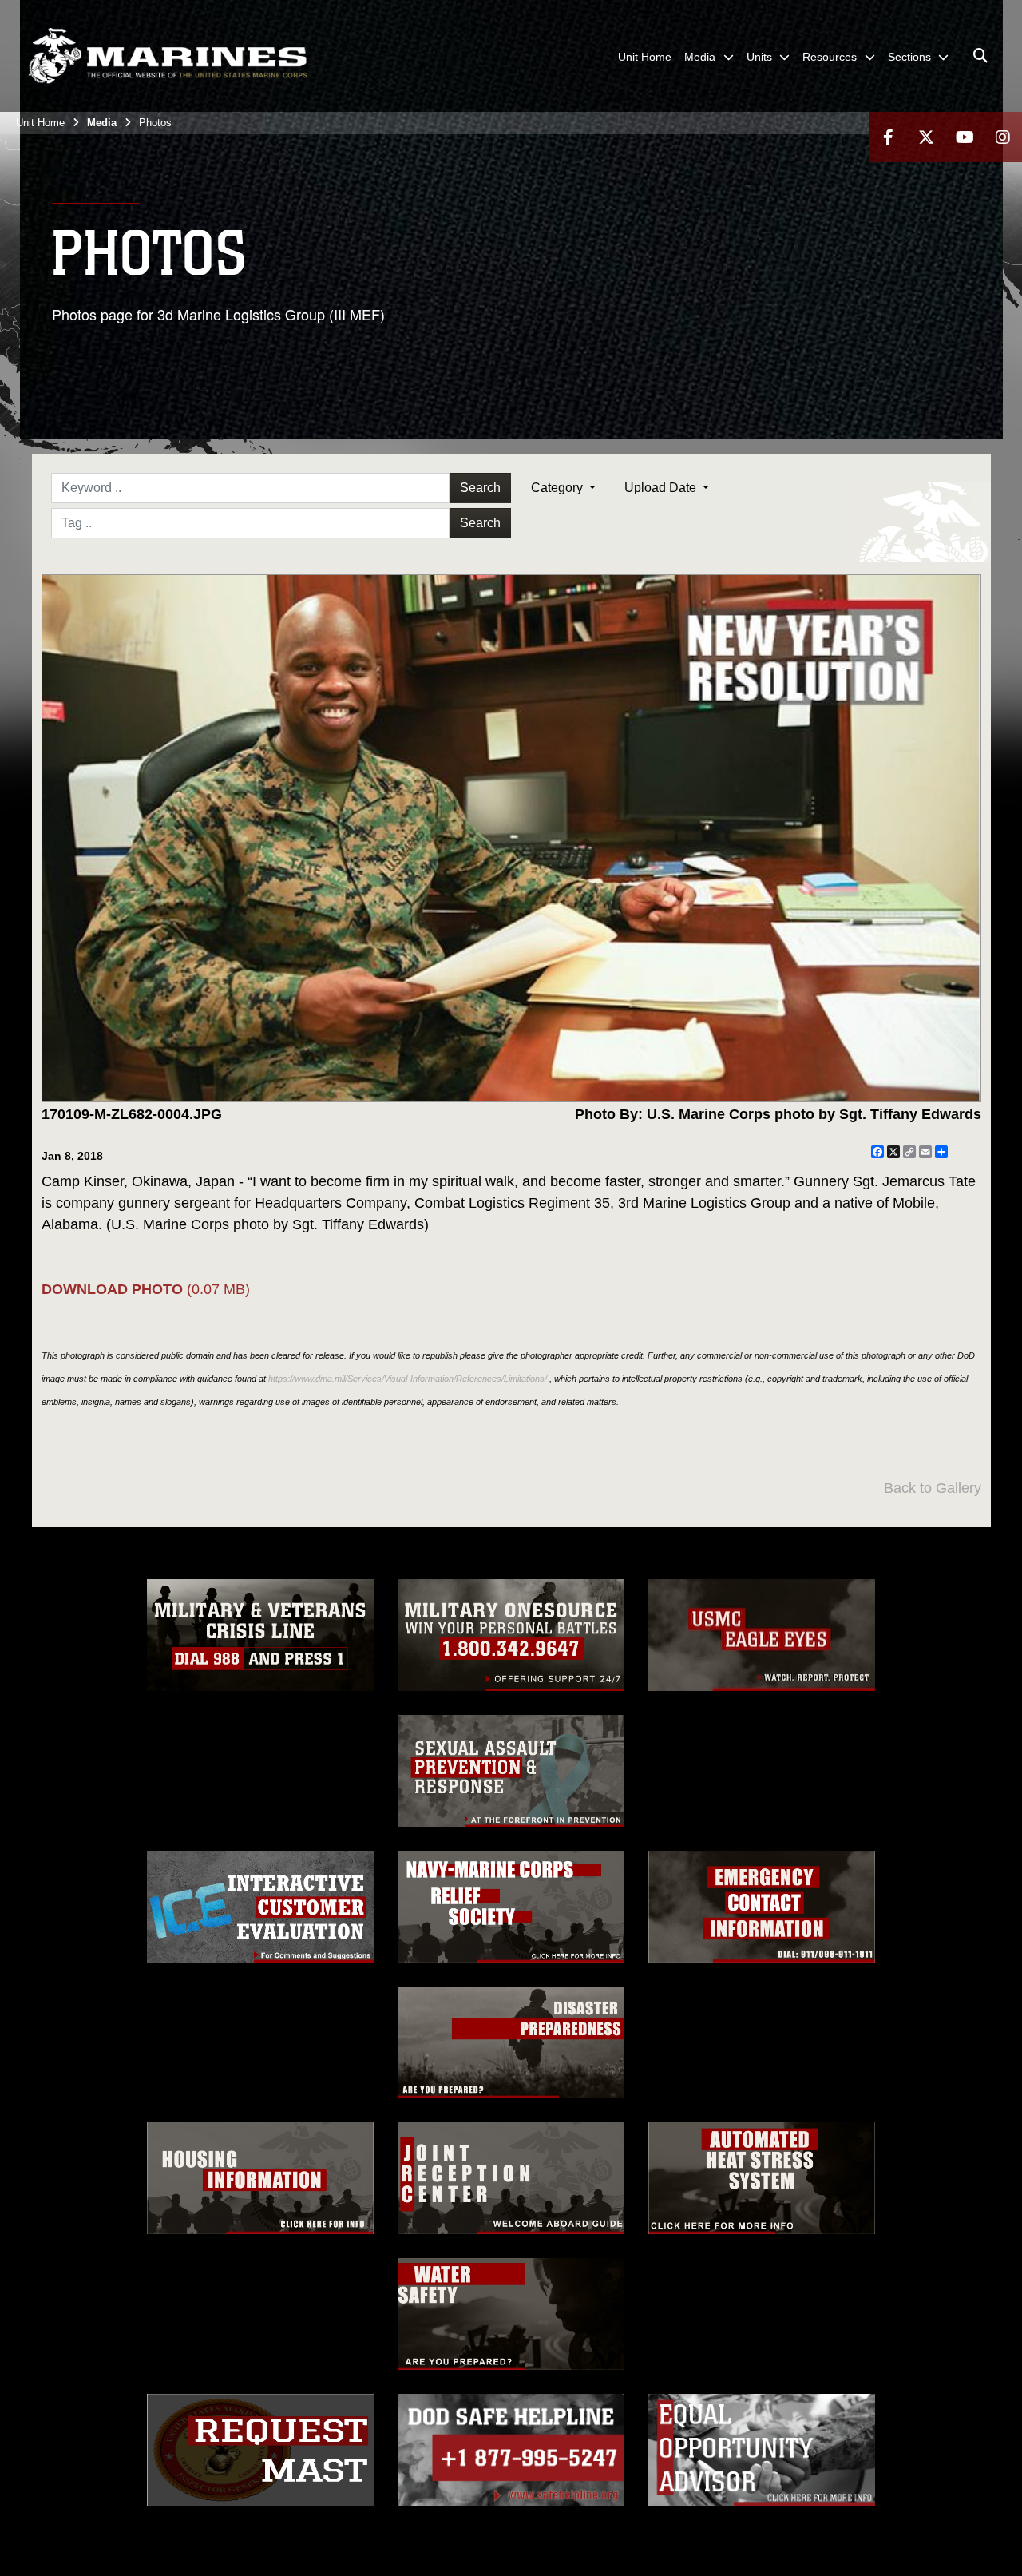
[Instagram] (1003, 137)
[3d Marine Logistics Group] (168, 56)
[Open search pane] (980, 56)
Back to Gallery (933, 1488)
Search (480, 488)
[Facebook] (888, 137)
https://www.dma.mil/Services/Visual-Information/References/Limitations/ (408, 1379)
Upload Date (662, 488)
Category (559, 488)
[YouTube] (965, 137)
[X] (926, 137)
